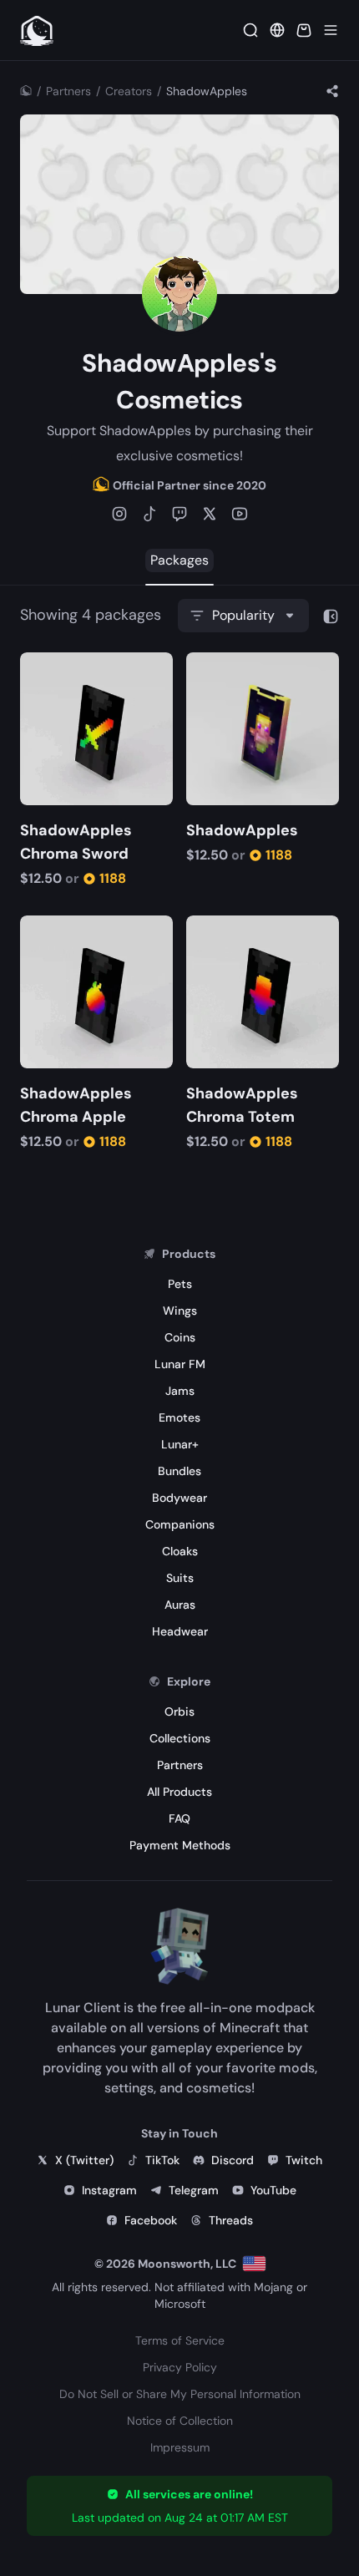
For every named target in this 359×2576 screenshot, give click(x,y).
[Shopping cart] (304, 30)
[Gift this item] (60, 667)
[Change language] (254, 2264)
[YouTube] (240, 514)
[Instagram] (119, 514)
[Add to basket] (35, 667)
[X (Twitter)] (210, 514)
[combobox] (243, 616)
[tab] (179, 560)
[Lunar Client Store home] (37, 30)
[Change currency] (277, 30)
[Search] (250, 30)
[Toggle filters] (331, 616)
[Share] (332, 91)
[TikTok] (149, 514)
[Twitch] (179, 514)
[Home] (26, 91)
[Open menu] (331, 30)
